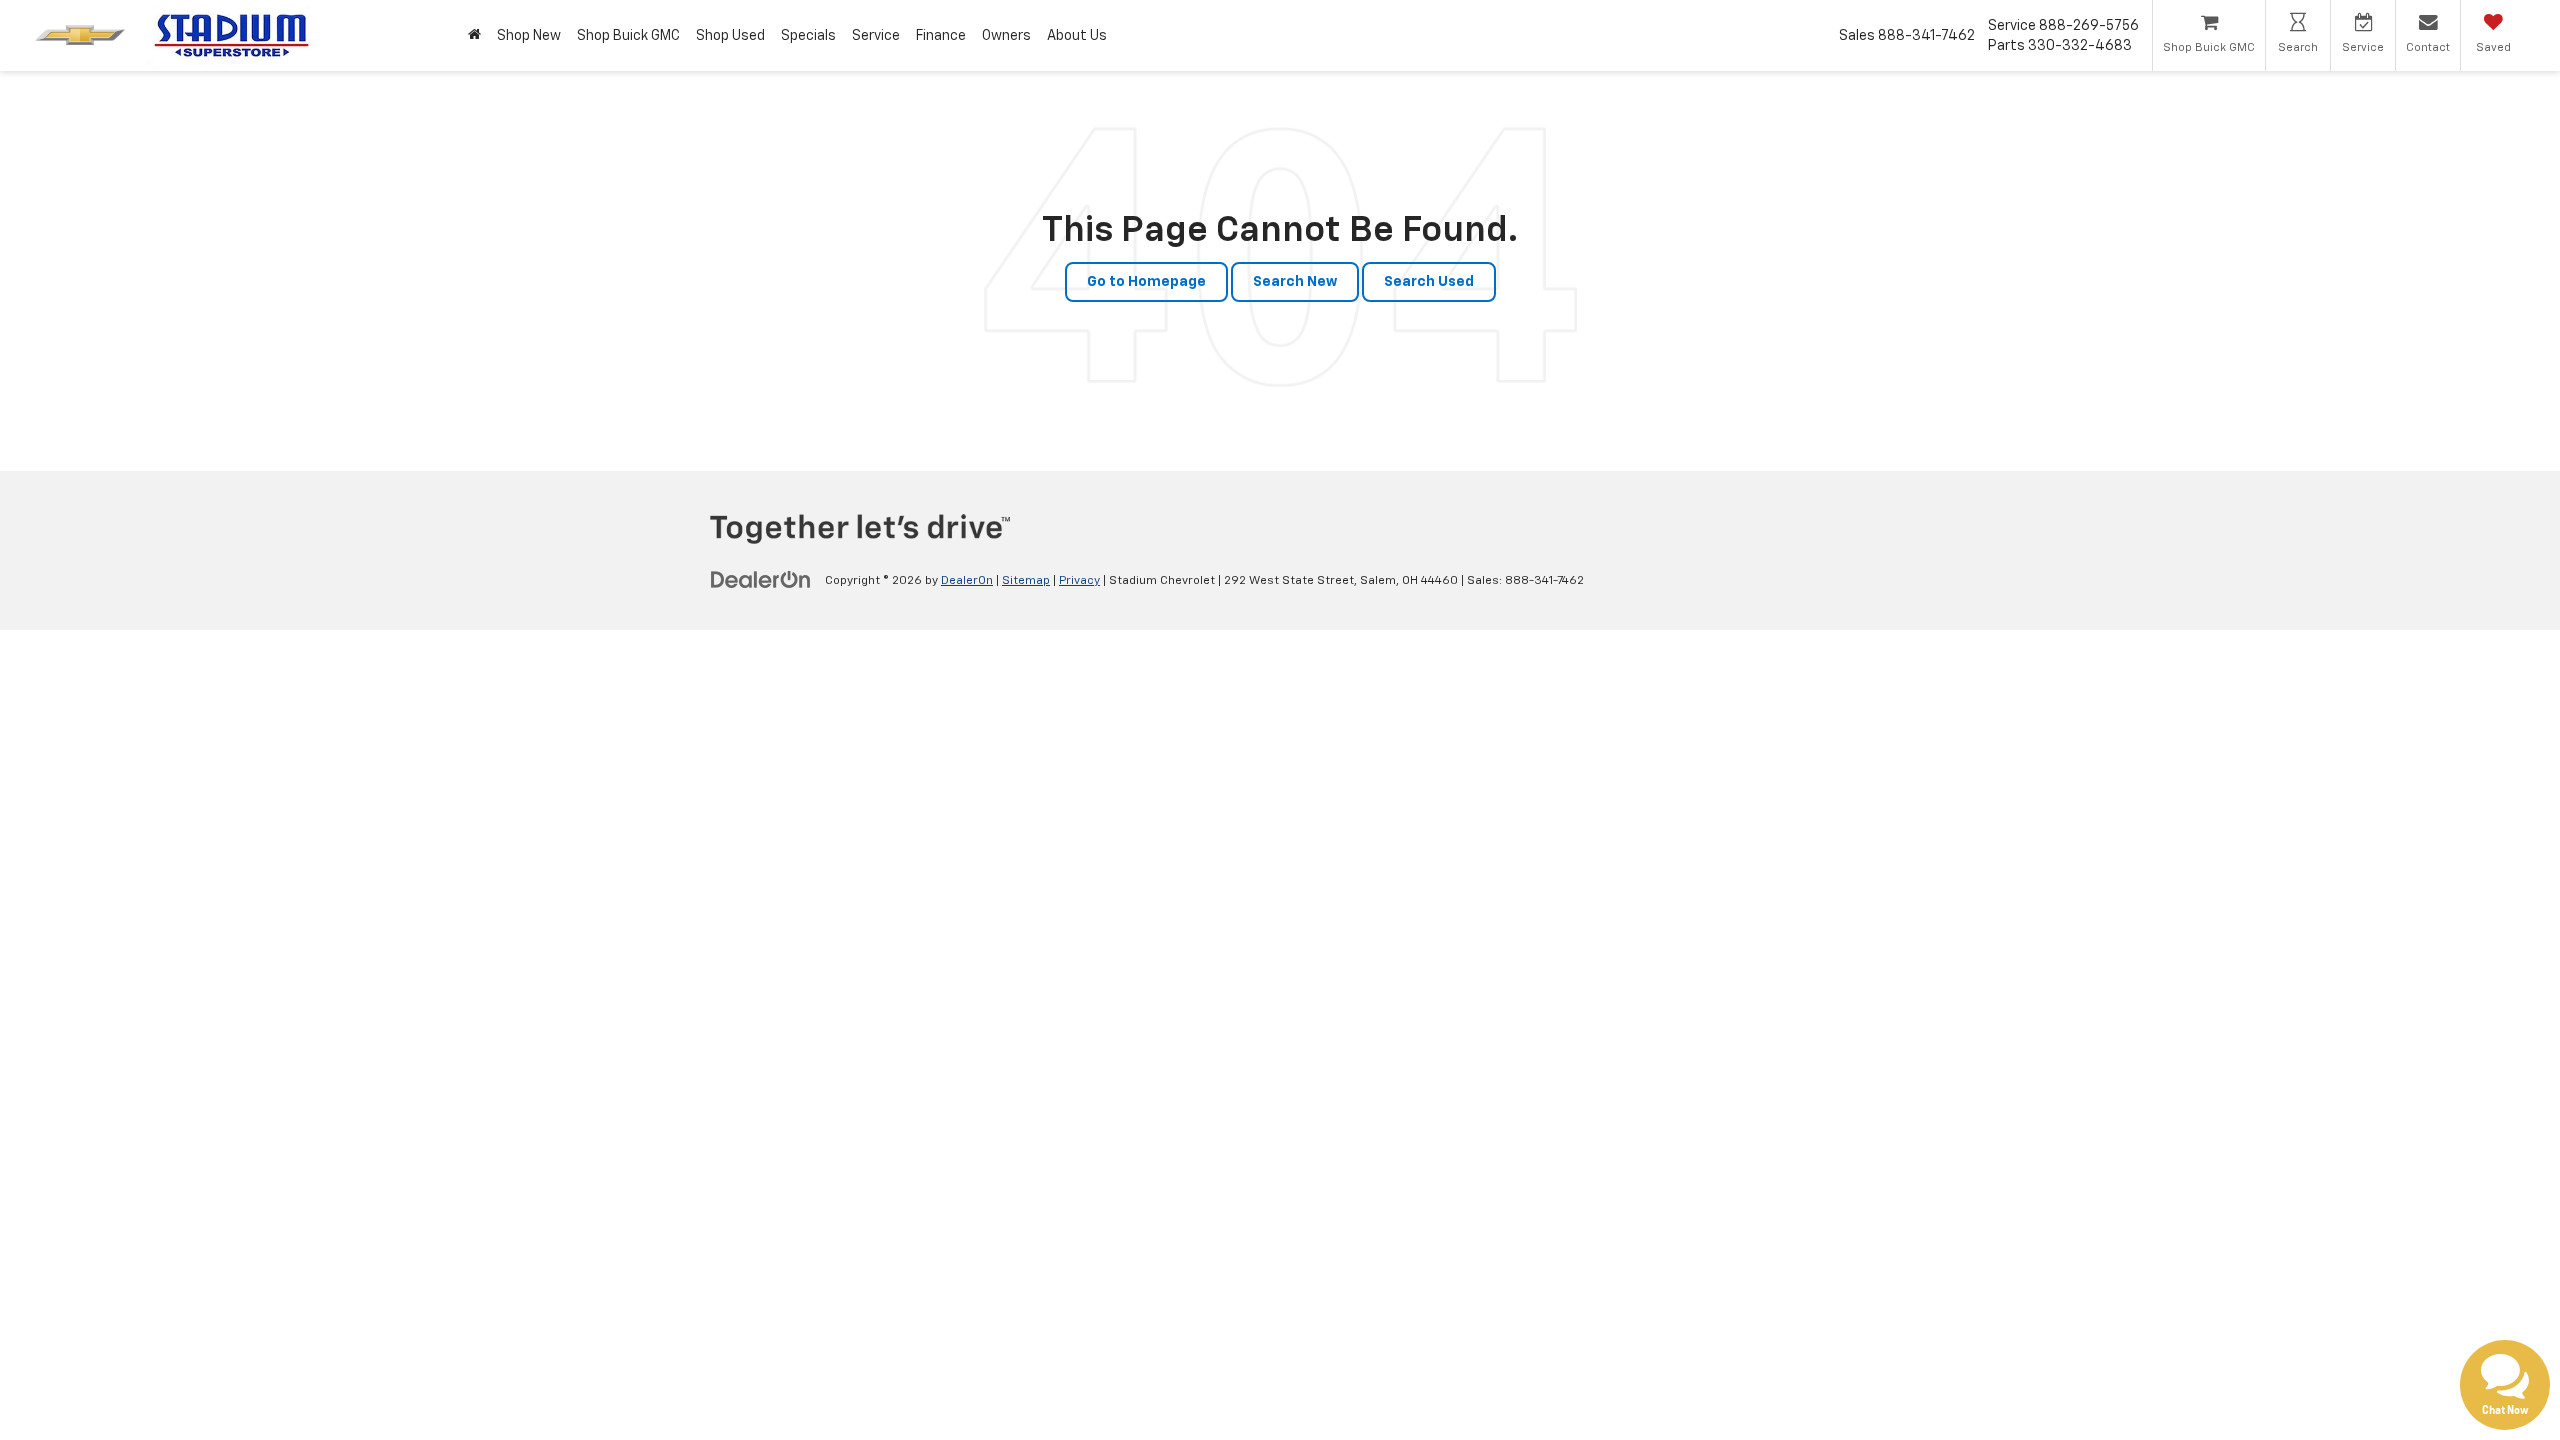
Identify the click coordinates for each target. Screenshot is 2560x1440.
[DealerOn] (761, 580)
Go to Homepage (1146, 282)
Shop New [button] (529, 36)
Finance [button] (941, 36)
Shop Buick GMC (628, 36)
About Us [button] (1077, 36)
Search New (1295, 282)
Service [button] (876, 36)
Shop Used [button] (730, 36)
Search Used (1429, 282)
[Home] (474, 35)
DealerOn (967, 581)
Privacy (1079, 581)
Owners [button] (1006, 36)
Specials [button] (808, 36)
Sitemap (1026, 581)
